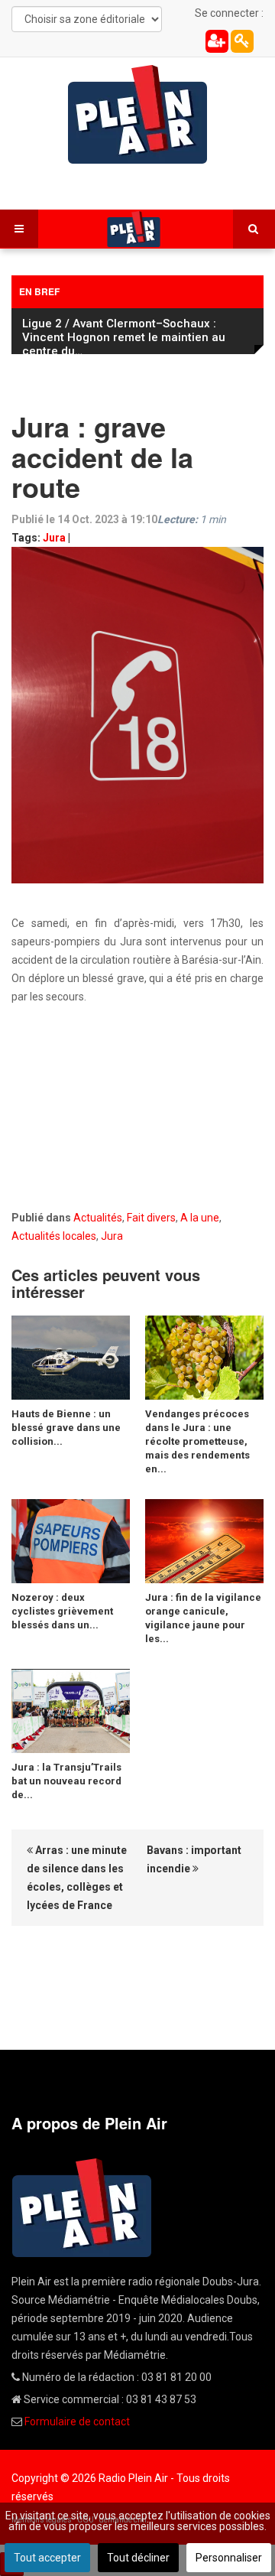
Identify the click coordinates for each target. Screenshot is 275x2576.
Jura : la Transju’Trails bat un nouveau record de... (66, 1781)
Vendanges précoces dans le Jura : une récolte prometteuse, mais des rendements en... (197, 1441)
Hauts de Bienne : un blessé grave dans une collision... (66, 1428)
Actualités (98, 1218)
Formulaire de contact (77, 2422)
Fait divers (151, 1218)
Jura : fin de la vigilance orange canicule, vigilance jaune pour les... (203, 1618)
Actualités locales (54, 1236)
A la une (200, 1218)
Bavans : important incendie (194, 1859)
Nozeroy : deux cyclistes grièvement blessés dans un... (62, 1611)
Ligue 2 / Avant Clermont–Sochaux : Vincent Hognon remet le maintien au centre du (124, 337)
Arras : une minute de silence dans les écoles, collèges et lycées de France (77, 1878)
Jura (54, 538)
